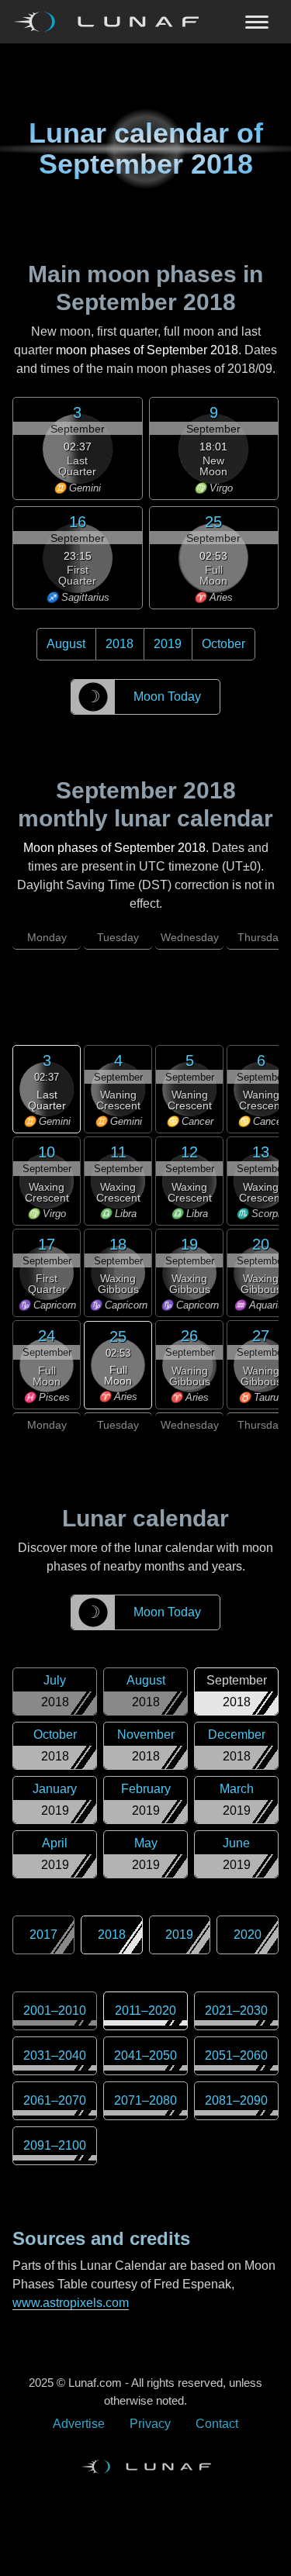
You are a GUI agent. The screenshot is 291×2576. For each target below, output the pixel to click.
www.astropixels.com (71, 2303)
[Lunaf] (112, 22)
